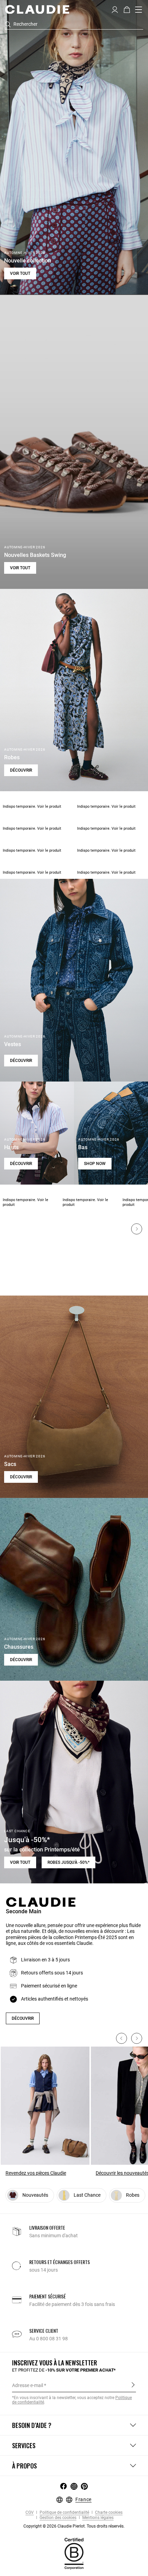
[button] (115, 9)
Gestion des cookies (57, 2518)
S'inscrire (133, 2385)
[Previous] (121, 2038)
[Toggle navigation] (139, 10)
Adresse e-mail (28, 2385)
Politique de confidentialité (64, 2513)
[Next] (137, 1229)
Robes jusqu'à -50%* (68, 1862)
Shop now (95, 1164)
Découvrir (21, 770)
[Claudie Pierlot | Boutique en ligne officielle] (37, 9)
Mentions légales (97, 2518)
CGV (30, 2513)
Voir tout (20, 273)
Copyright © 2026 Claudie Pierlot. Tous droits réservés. (74, 2526)
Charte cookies (108, 2513)
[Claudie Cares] (74, 2553)
